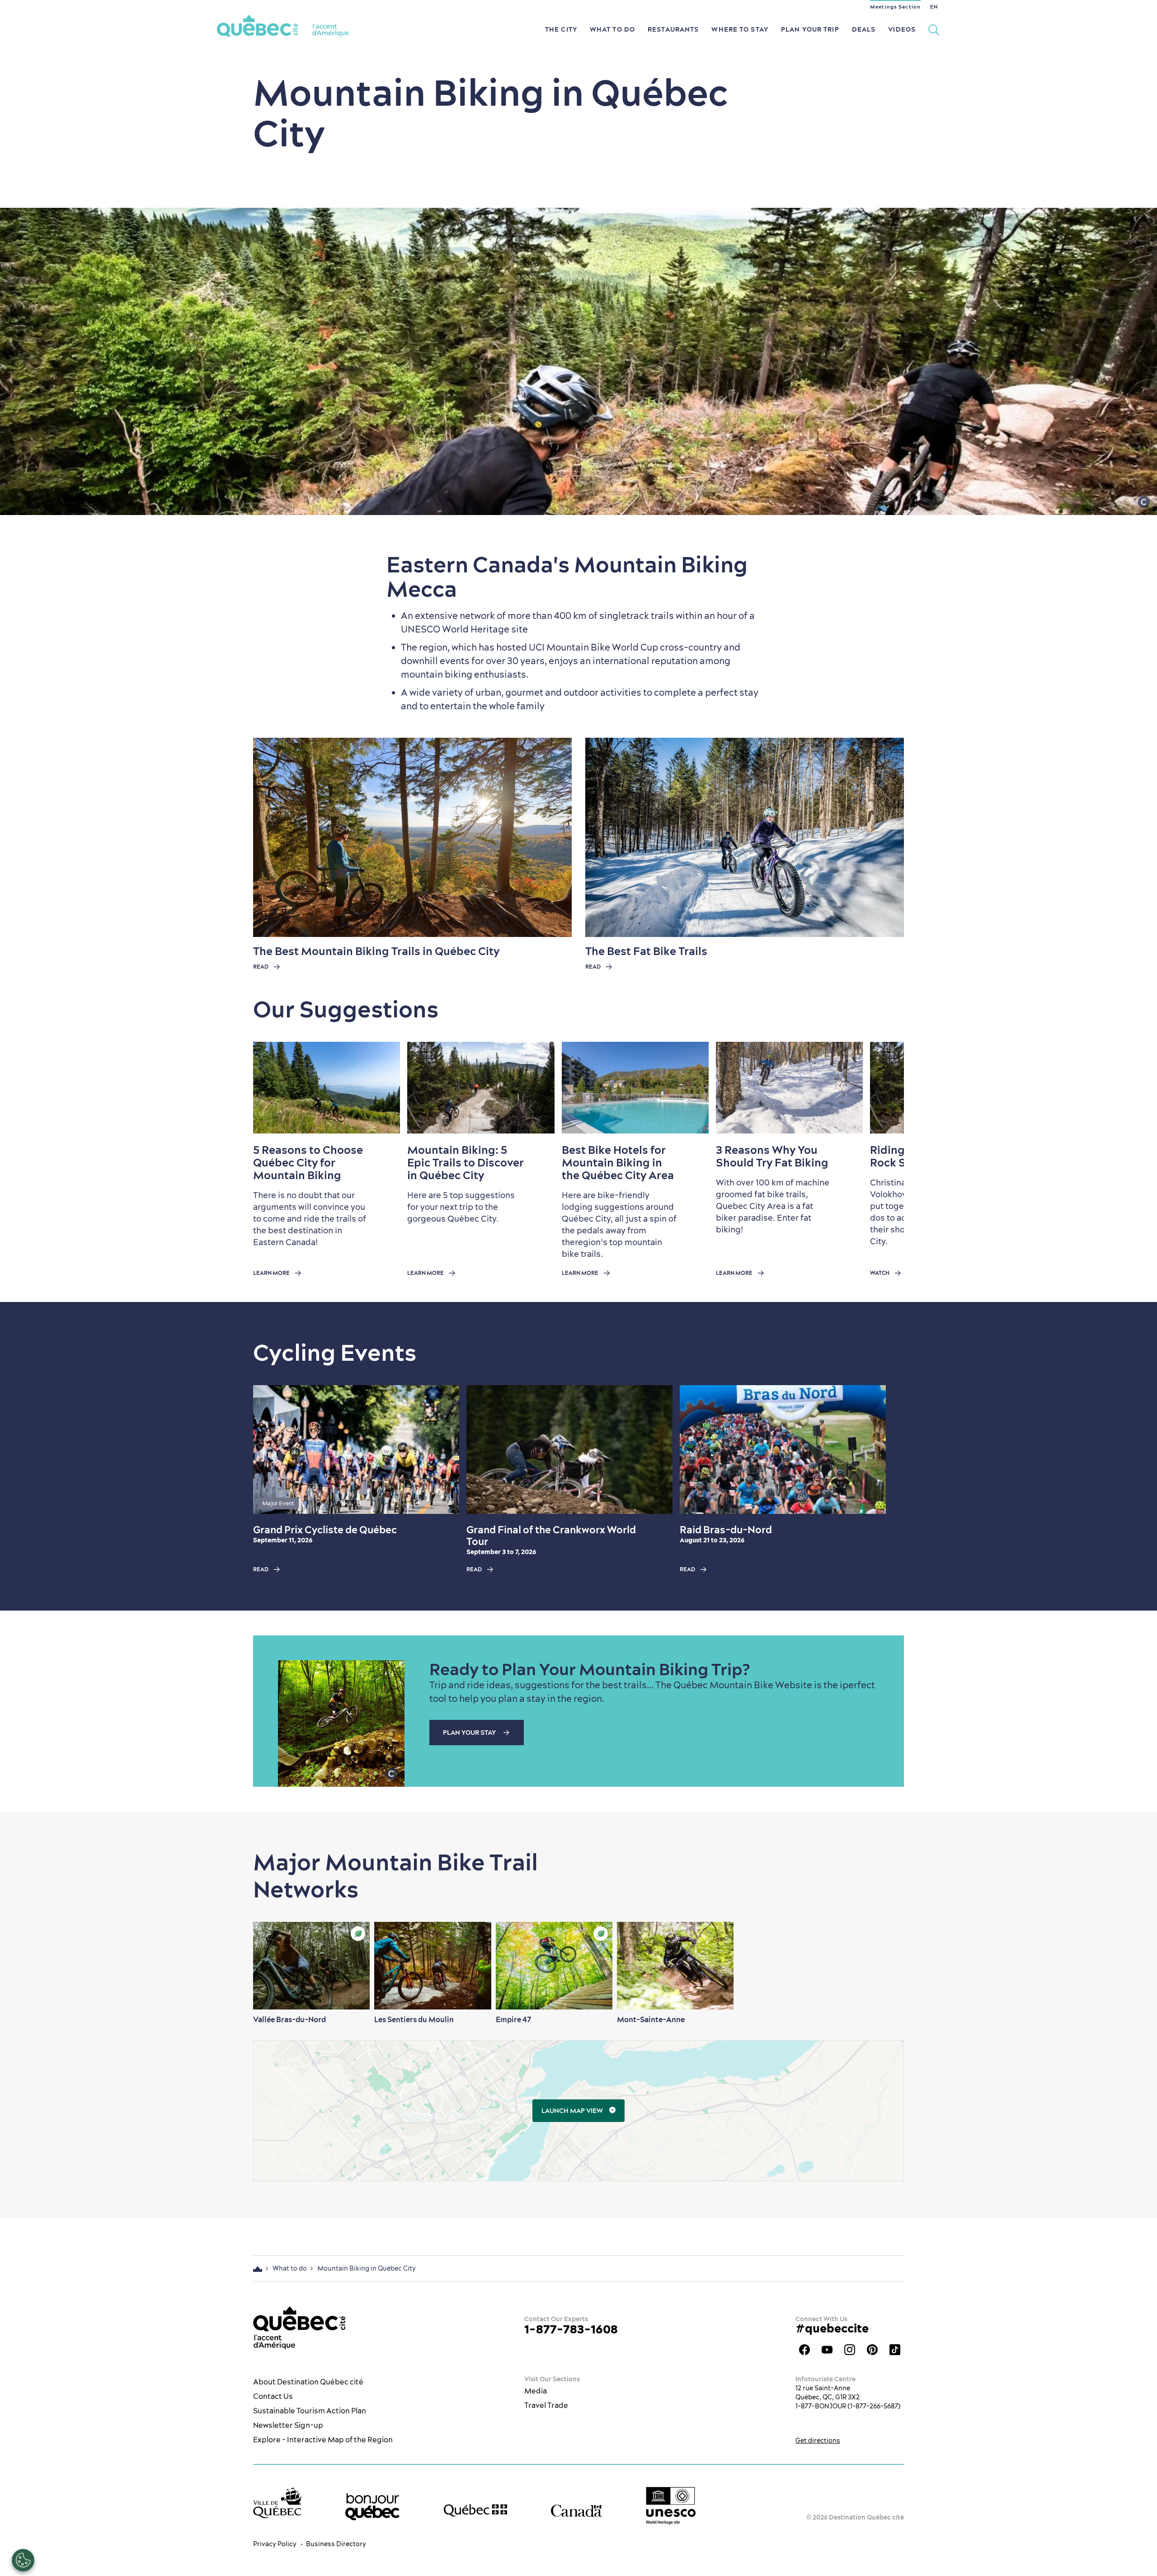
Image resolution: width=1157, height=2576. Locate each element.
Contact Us (273, 2396)
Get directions (818, 2440)
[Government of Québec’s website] (475, 2510)
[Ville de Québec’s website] (277, 2503)
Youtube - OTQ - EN (827, 2350)
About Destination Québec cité (308, 2382)
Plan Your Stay (470, 1733)
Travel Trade (546, 2405)
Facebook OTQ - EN (804, 2350)
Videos (902, 29)
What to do (612, 29)
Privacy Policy (275, 2544)
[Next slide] (880, 1087)
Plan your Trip (810, 29)
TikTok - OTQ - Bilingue (895, 2350)
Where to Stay (740, 29)
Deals (864, 29)
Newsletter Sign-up (288, 2425)
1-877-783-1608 (571, 2329)
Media (536, 2391)
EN (934, 7)
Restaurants (673, 29)
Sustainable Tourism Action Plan (310, 2411)
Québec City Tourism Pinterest (872, 2350)
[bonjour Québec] (372, 2507)
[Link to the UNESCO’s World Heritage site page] (671, 2506)
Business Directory (336, 2544)
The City (561, 29)
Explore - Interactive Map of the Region (323, 2440)
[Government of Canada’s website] (576, 2510)
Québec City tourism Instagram (850, 2350)
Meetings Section (895, 7)
